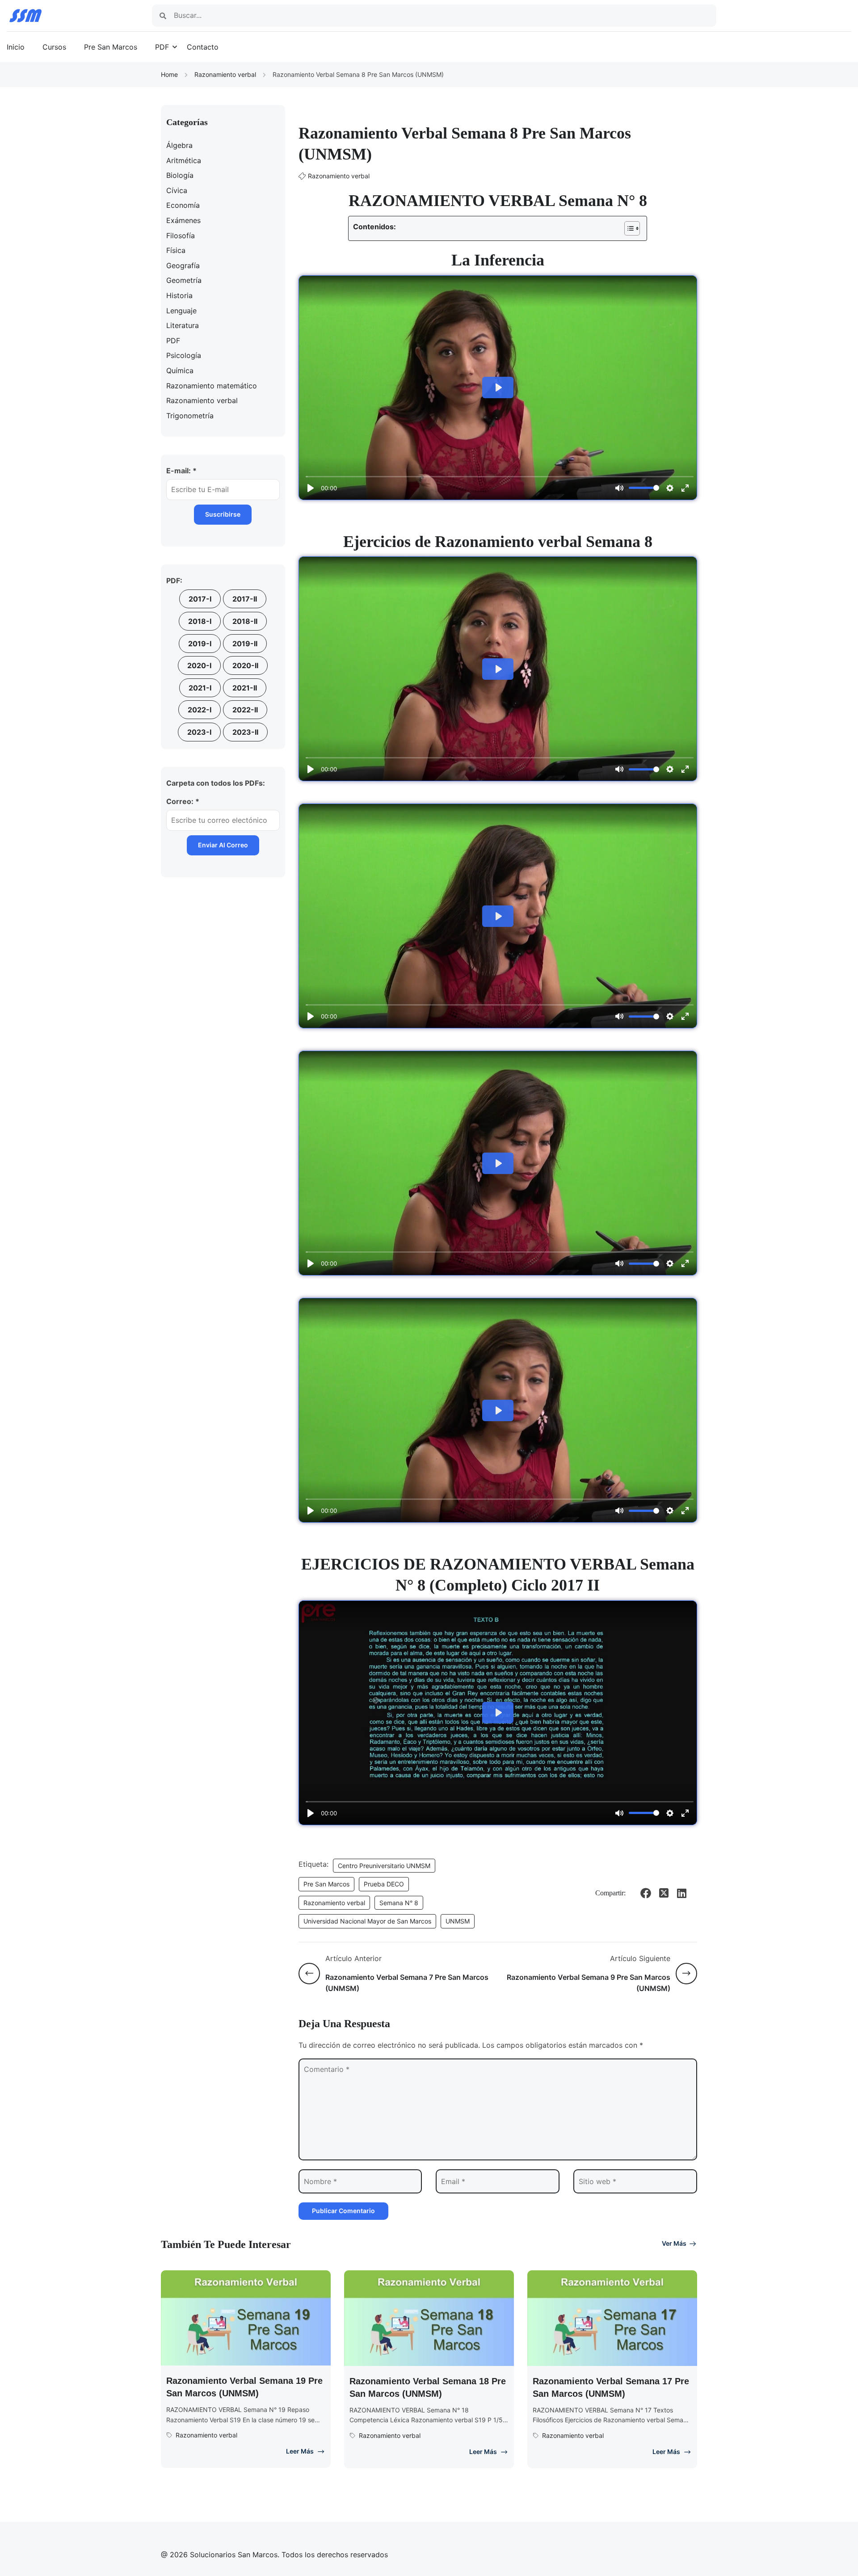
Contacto (203, 47)
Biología (180, 175)
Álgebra (179, 145)
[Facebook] (646, 1893)
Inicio (16, 47)
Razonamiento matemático (212, 386)
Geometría (184, 280)
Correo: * (183, 801)
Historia (179, 295)
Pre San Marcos (111, 47)
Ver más (674, 2243)
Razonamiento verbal (225, 74)
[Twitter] (664, 1893)
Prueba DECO (384, 1884)
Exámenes (183, 220)
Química (180, 370)
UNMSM (458, 1921)
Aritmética (184, 160)
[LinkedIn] (681, 1893)
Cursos (54, 47)
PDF (162, 47)
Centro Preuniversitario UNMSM (384, 1866)
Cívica (177, 190)
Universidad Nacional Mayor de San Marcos (367, 1921)
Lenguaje (181, 311)
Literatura (183, 325)
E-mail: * (181, 471)
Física (176, 250)
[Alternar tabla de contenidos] (628, 228)
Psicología (184, 355)
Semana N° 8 (399, 1903)
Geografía (183, 265)
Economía (183, 205)
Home (169, 74)
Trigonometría (190, 416)
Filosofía (181, 236)
